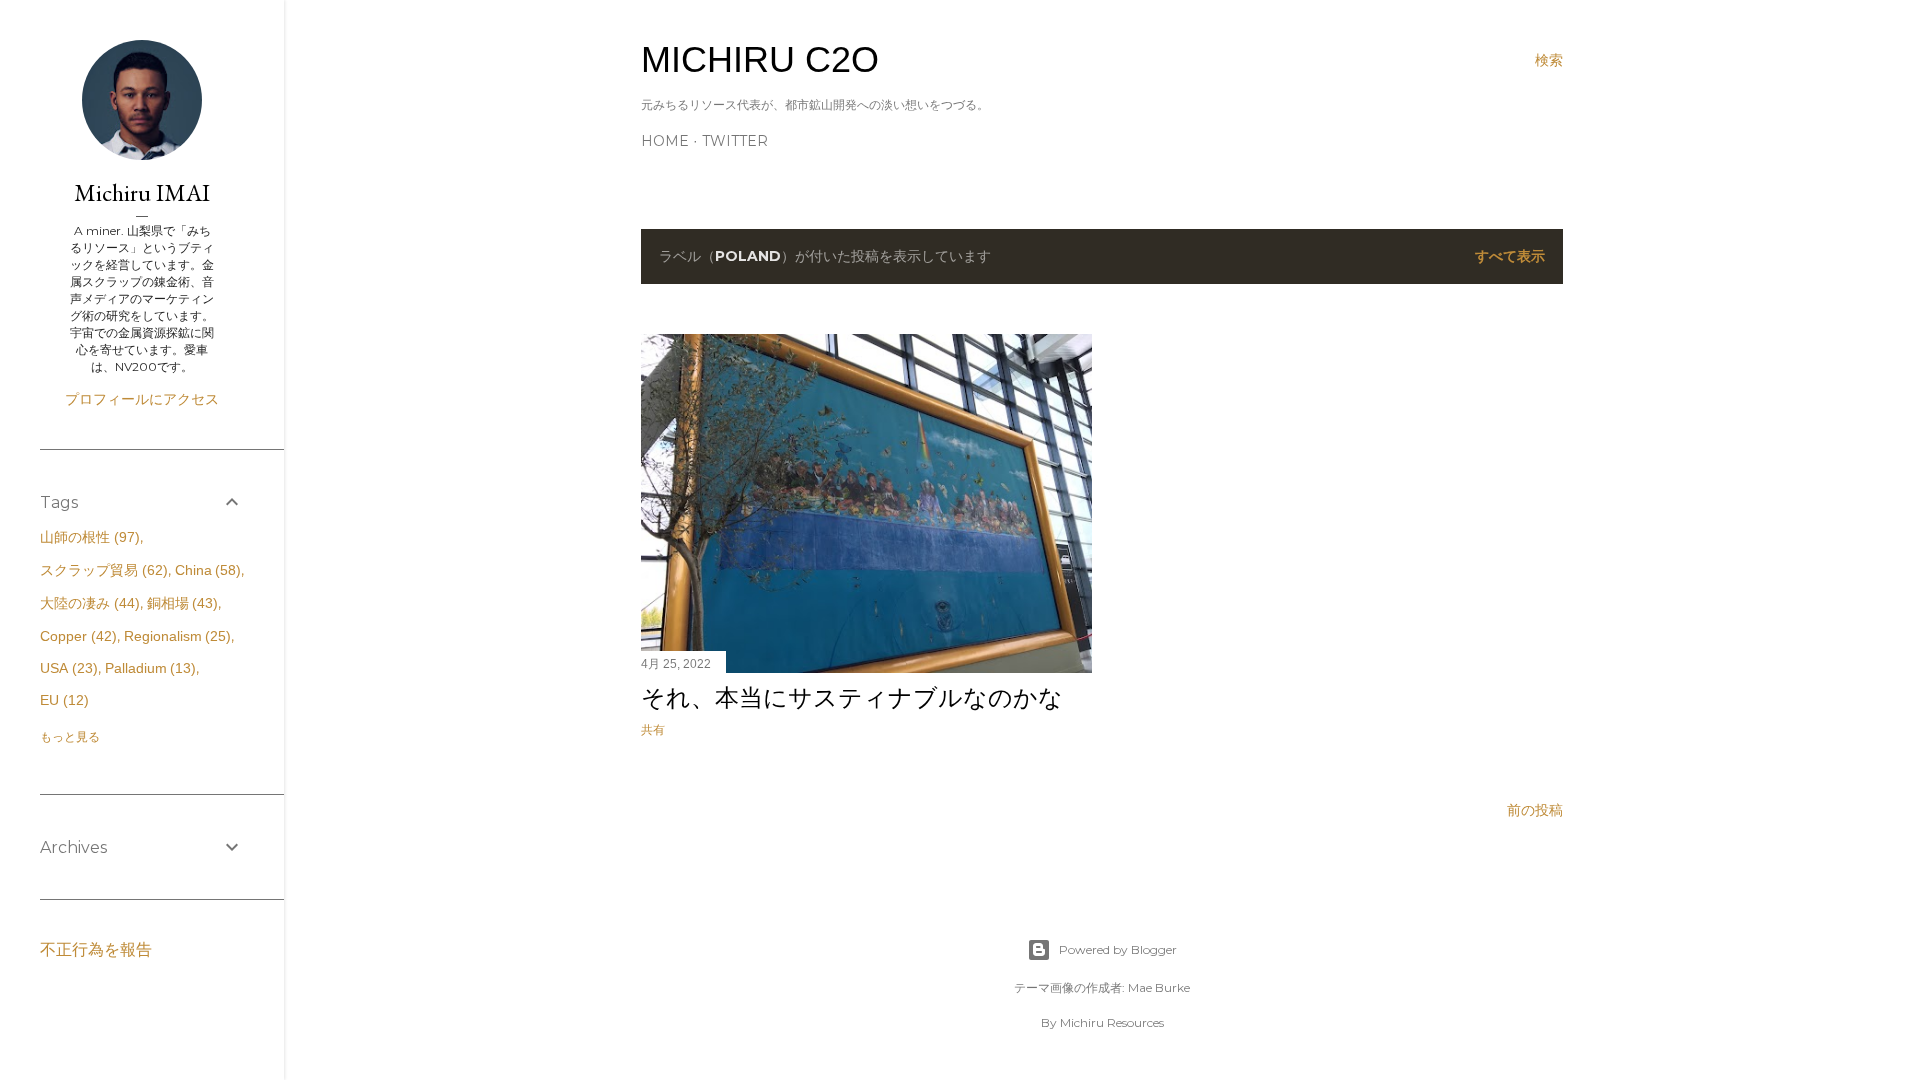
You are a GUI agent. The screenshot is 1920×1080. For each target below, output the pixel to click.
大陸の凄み (87, 603)
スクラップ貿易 (101, 570)
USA (66, 668)
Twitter (735, 141)
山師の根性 (87, 537)
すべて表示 (1510, 256)
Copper (76, 636)
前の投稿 (1535, 810)
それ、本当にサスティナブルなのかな (852, 697)
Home (665, 141)
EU (62, 700)
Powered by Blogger (1118, 949)
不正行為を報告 (96, 949)
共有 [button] (653, 729)
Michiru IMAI (142, 192)
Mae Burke (1159, 987)
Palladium (148, 668)
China (206, 570)
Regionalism (175, 636)
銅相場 (180, 603)
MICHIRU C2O (760, 59)
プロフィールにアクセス (142, 399)
